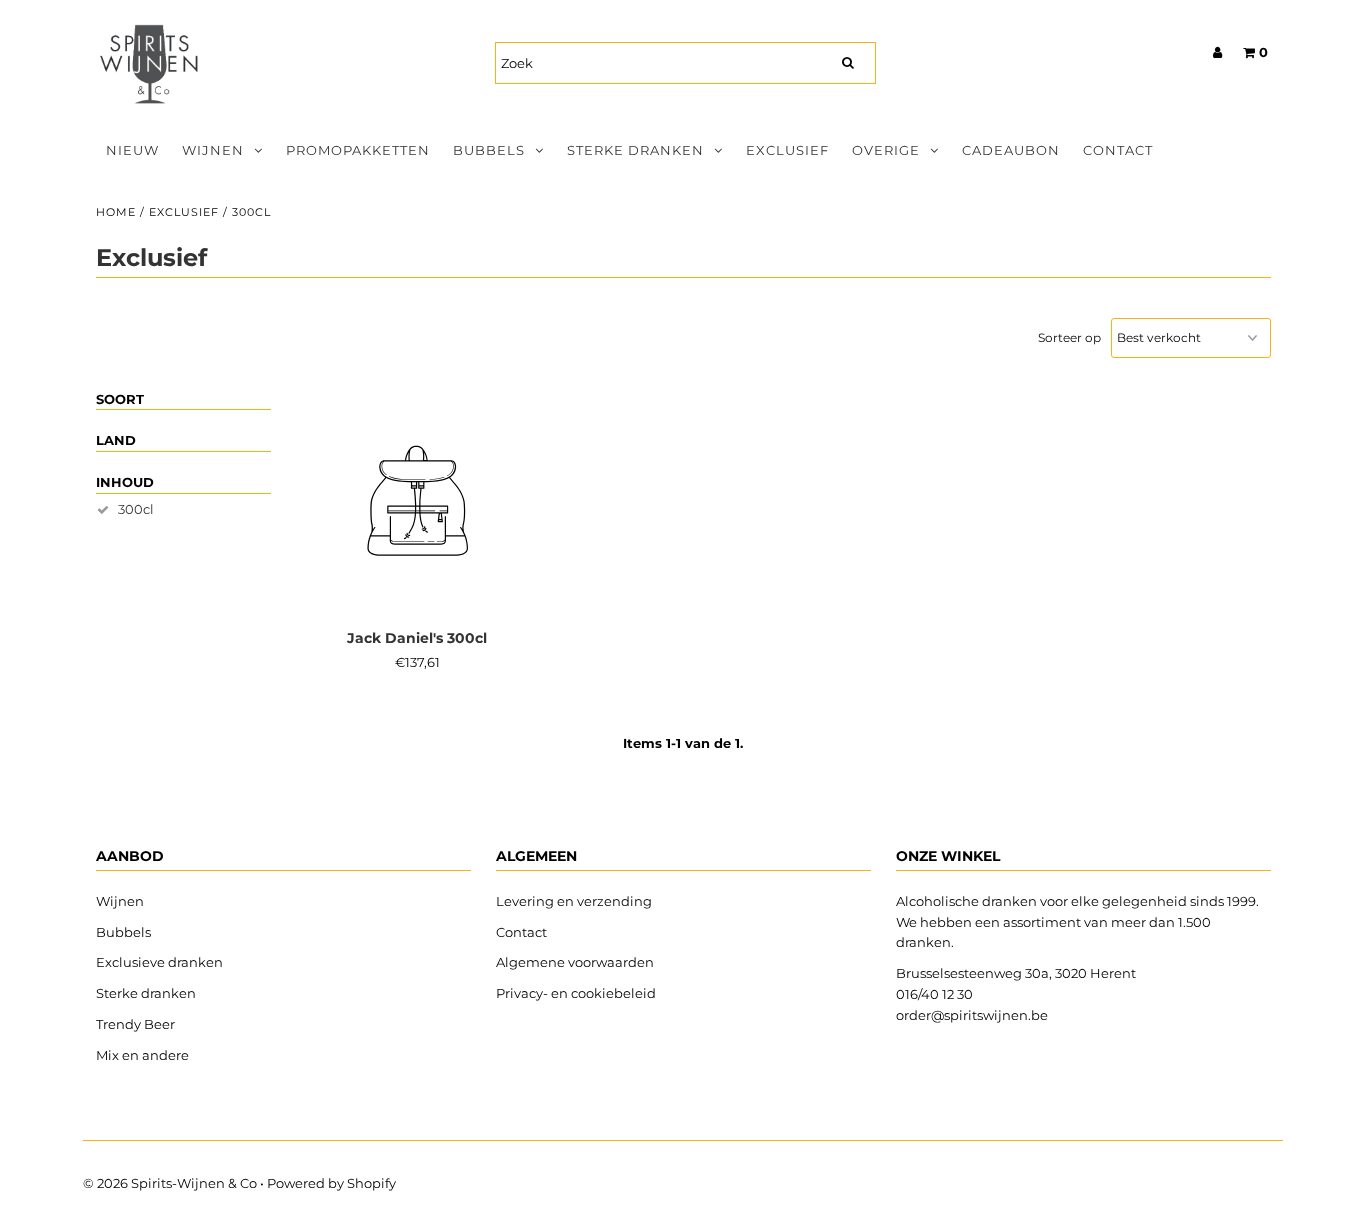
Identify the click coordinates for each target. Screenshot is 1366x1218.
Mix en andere (144, 1055)
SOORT (120, 399)
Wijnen (213, 150)
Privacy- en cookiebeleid (576, 993)
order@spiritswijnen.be (972, 1015)
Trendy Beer (135, 1024)
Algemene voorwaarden (575, 962)
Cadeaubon (1011, 150)
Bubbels (489, 150)
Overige (886, 150)
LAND (116, 440)
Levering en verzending (574, 901)
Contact (1118, 150)
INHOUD (125, 482)
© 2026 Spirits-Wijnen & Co (170, 1183)
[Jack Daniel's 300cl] (417, 504)
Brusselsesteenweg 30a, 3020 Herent (1016, 973)
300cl (136, 509)
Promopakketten (358, 150)
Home (116, 212)
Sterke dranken (635, 150)
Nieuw (132, 150)
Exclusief (787, 150)
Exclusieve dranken (159, 962)
